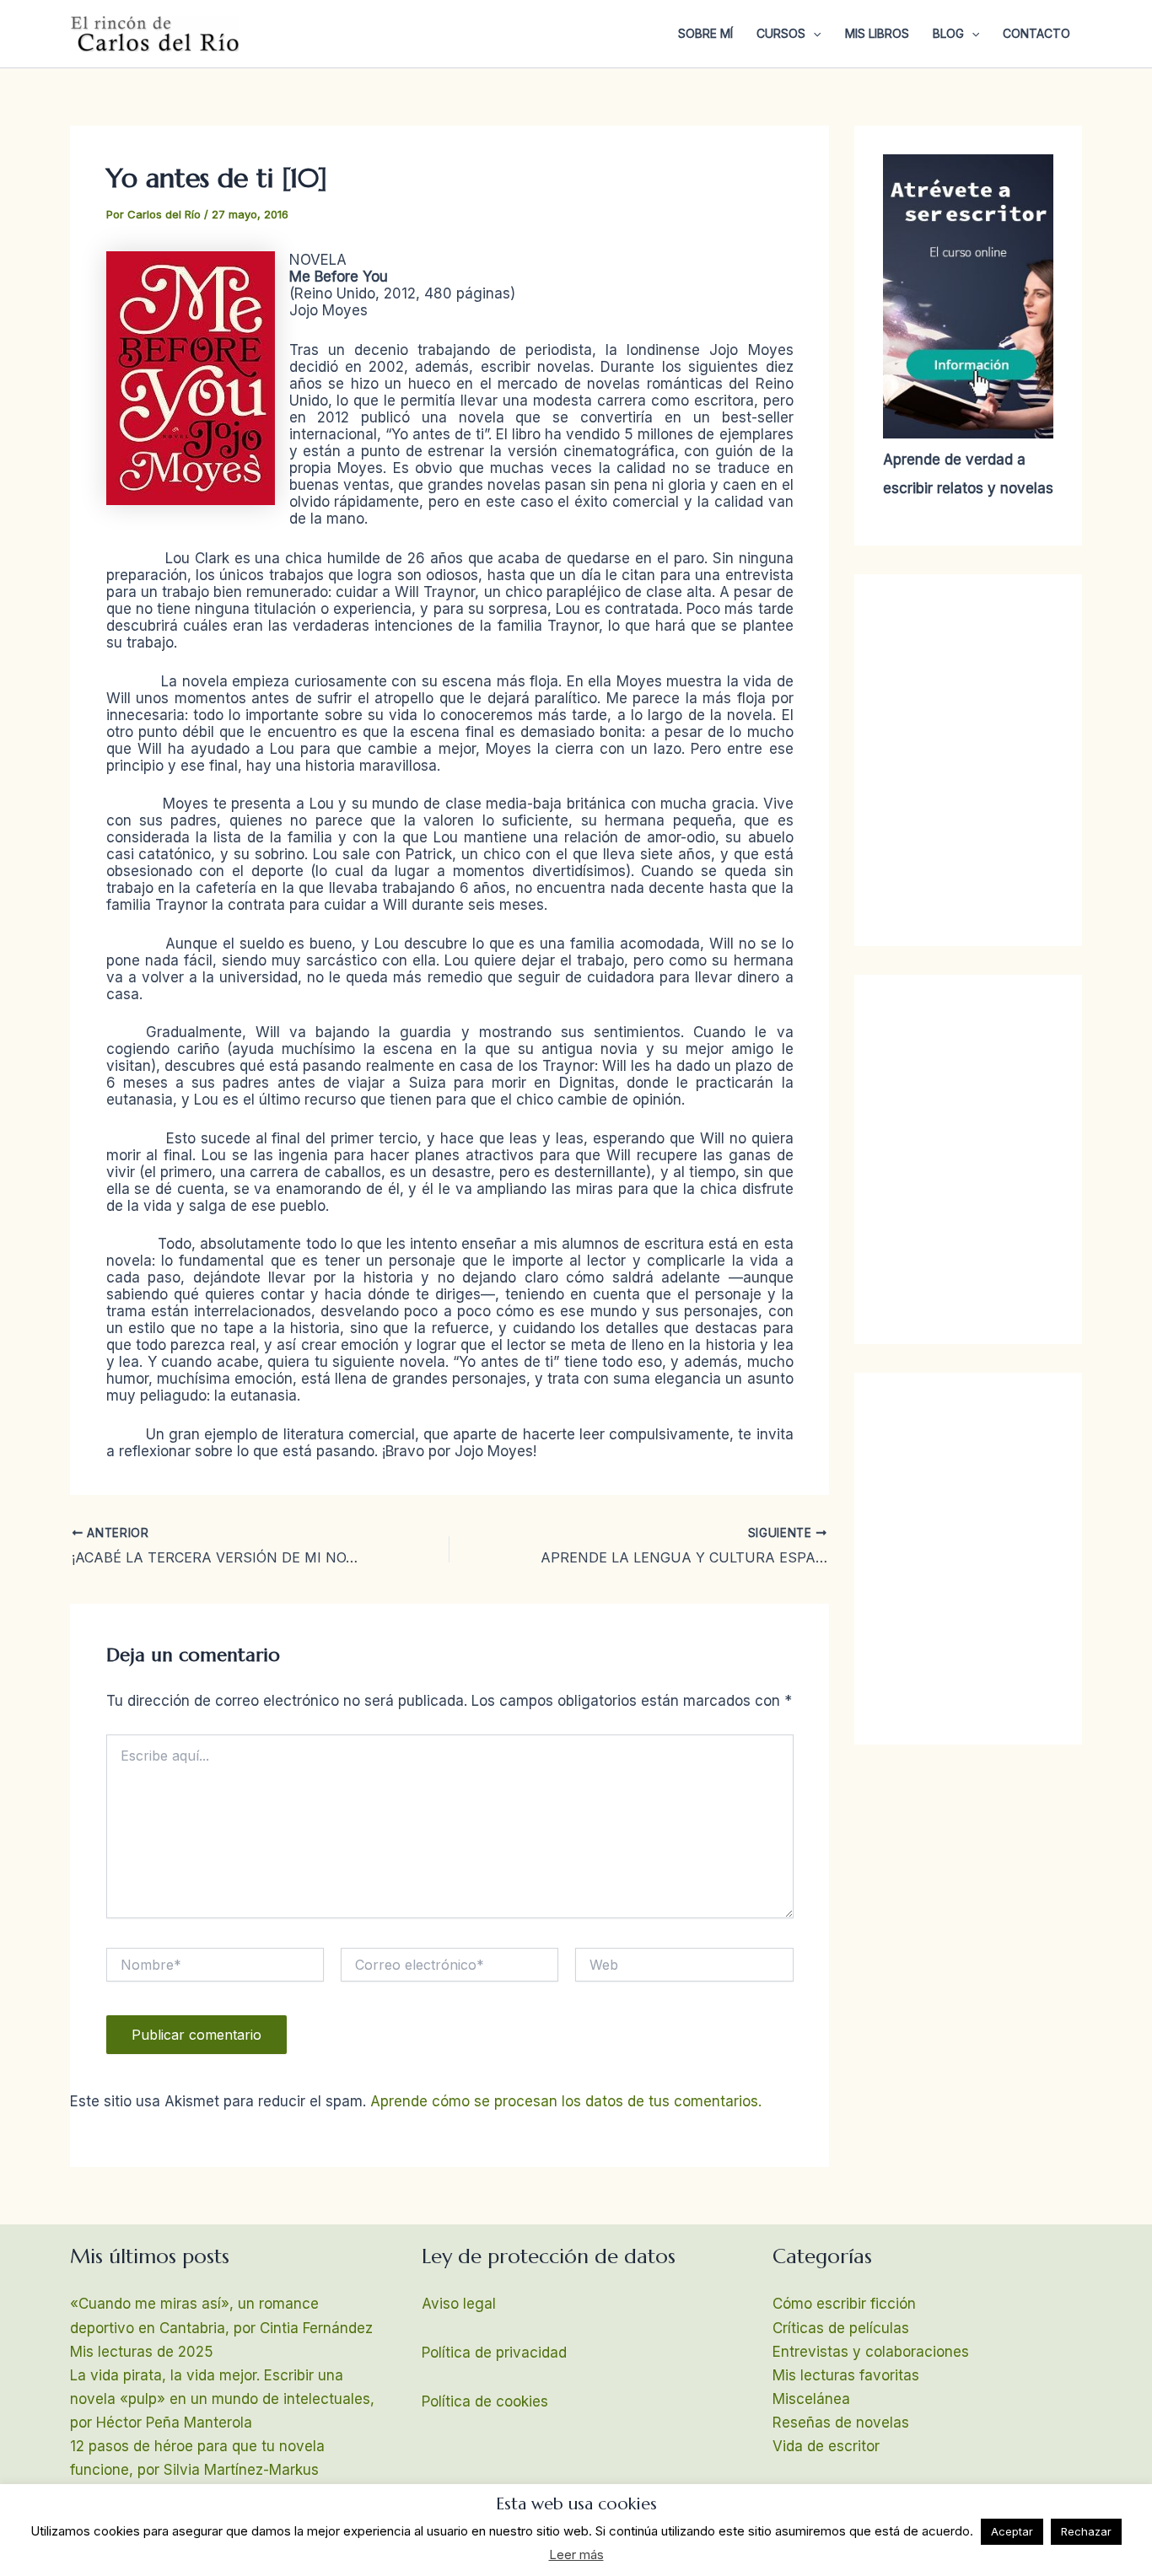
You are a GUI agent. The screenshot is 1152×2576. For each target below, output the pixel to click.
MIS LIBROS (877, 33)
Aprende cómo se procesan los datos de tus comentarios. (566, 2101)
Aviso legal (459, 2304)
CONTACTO (1036, 33)
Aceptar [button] (1012, 2531)
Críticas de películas (841, 2328)
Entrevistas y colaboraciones (871, 2352)
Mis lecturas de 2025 (142, 2352)
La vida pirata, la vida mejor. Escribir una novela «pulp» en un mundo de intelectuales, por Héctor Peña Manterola (222, 2399)
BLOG (948, 33)
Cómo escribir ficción (844, 2304)
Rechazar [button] (1086, 2531)
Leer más (576, 2554)
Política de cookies (485, 2401)
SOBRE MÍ (705, 33)
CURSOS (781, 33)
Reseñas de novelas (841, 2423)
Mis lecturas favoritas (846, 2375)
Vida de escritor (826, 2446)
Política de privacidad (494, 2353)
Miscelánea (811, 2399)
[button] (813, 34)
